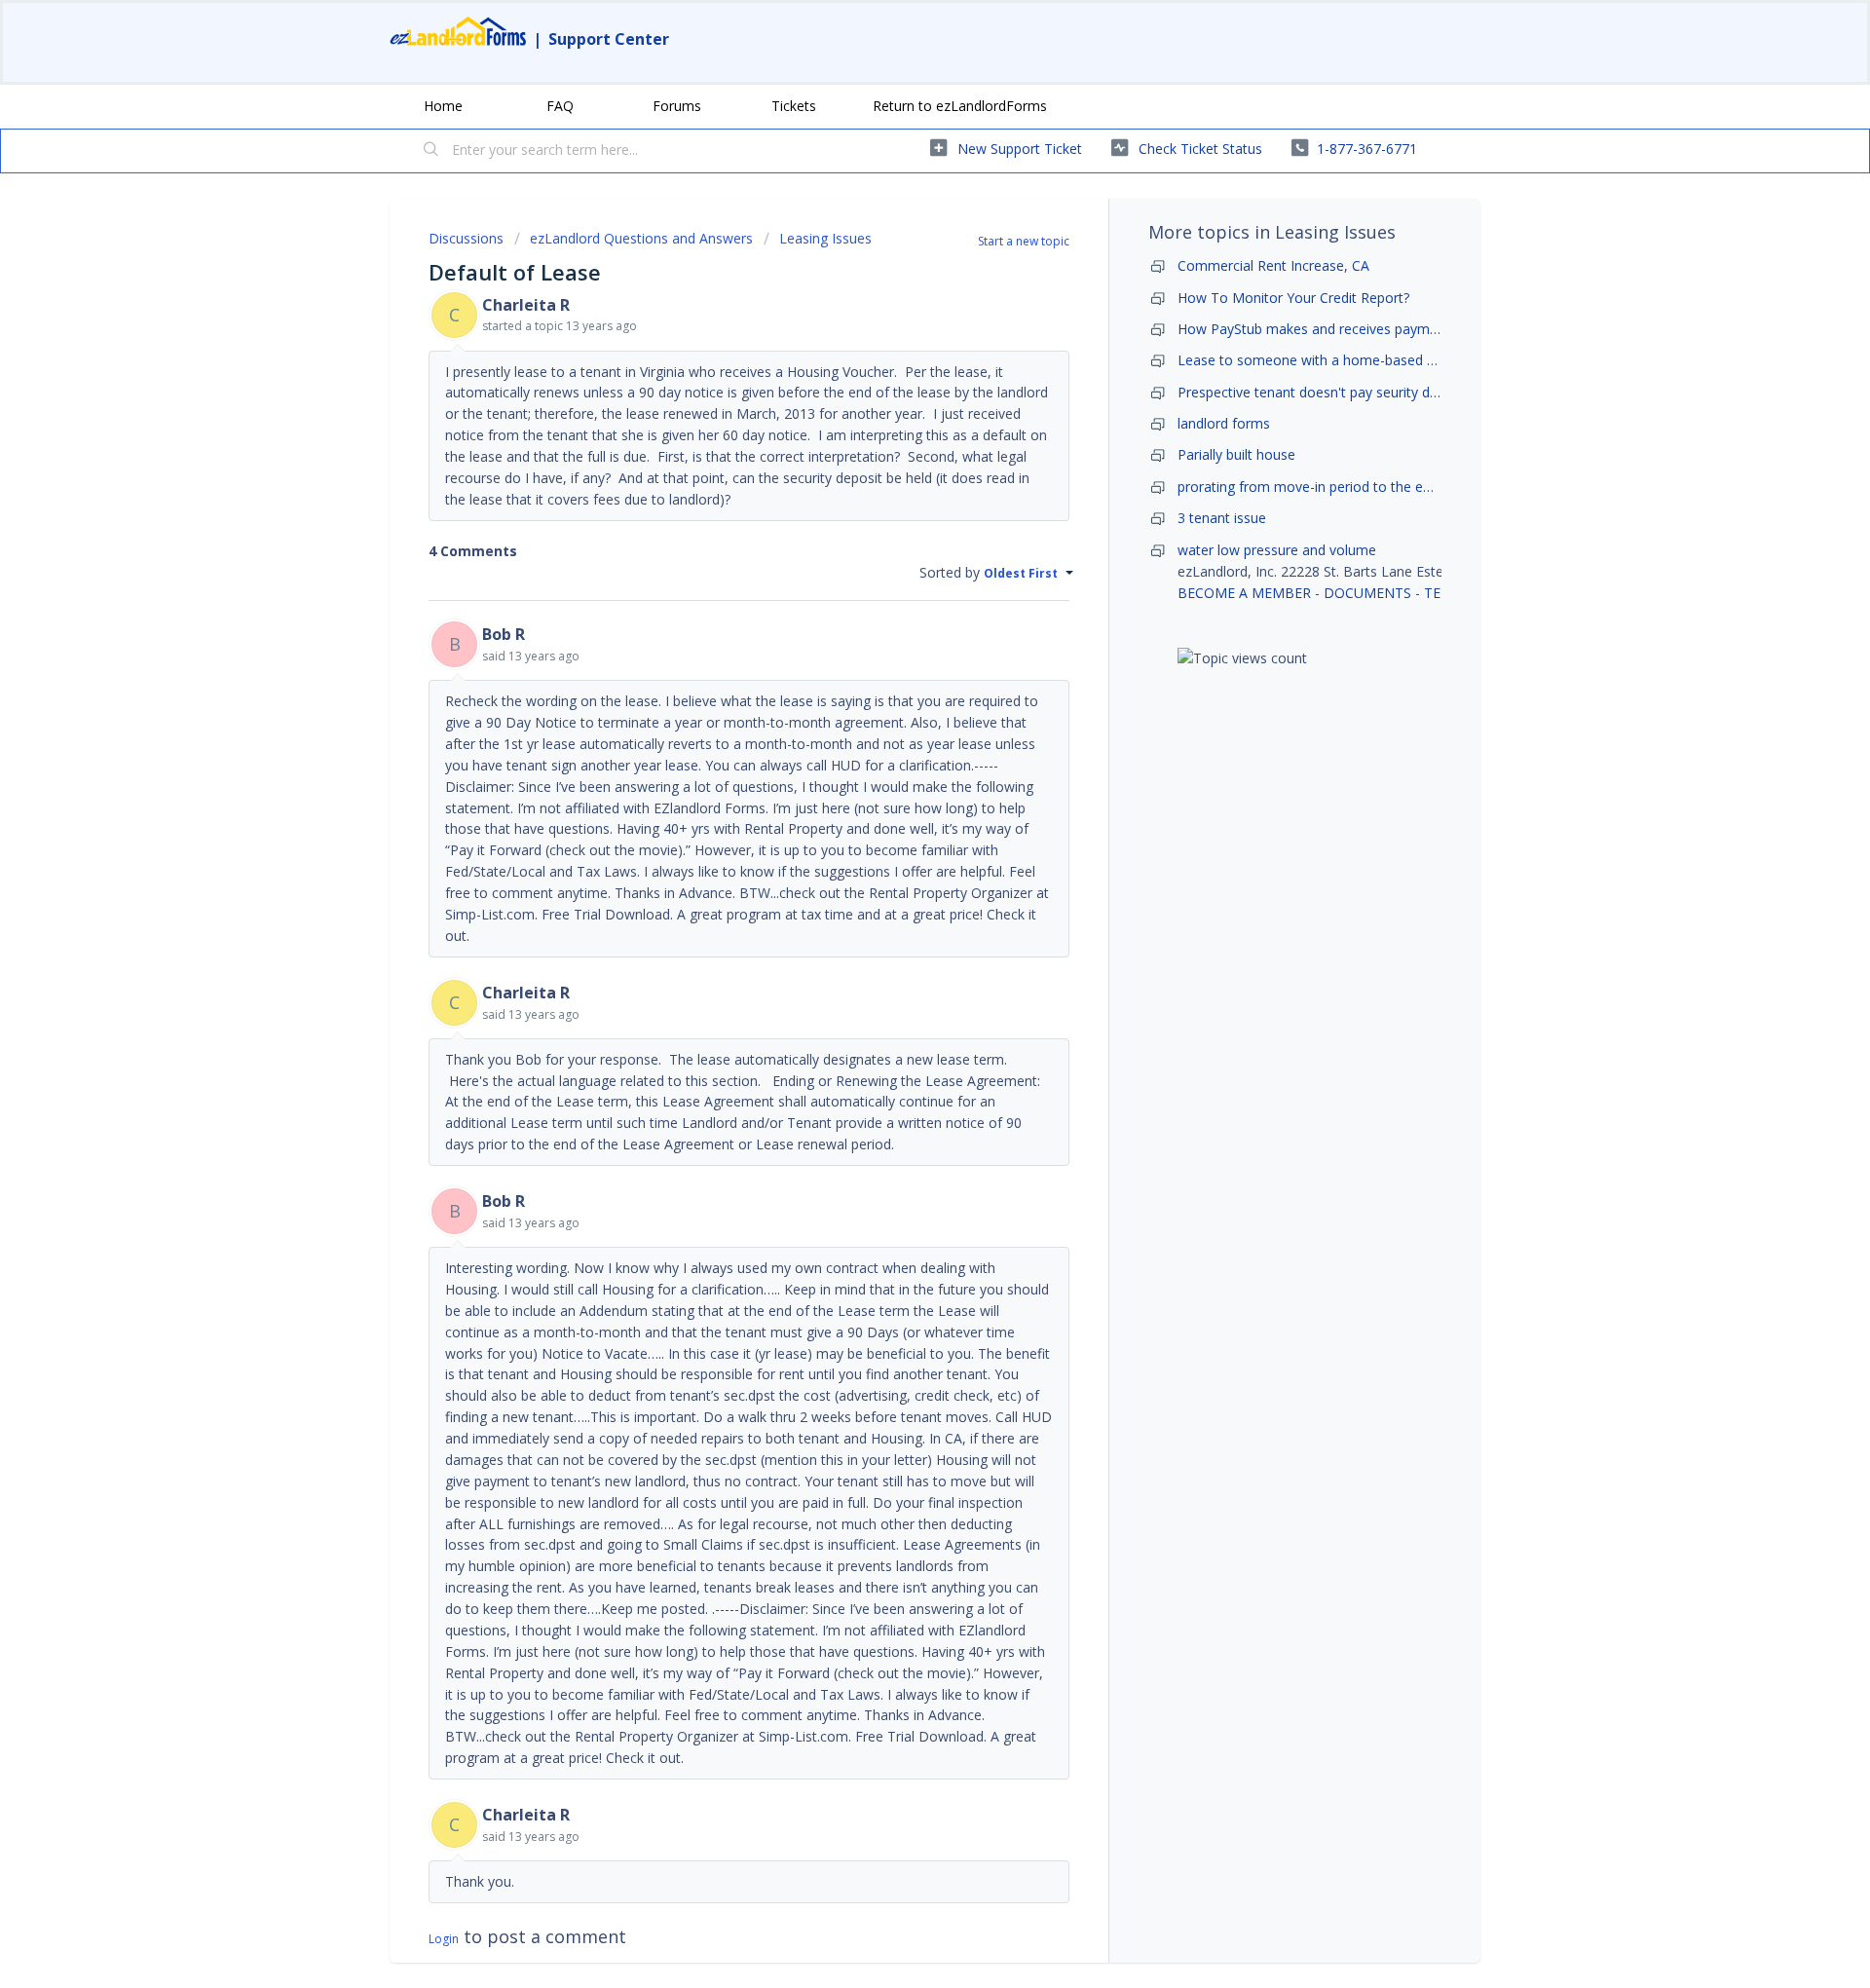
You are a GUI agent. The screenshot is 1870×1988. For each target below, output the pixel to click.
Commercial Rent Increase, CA (1273, 265)
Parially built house (1236, 454)
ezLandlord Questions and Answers (641, 238)
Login (444, 1939)
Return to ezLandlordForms (960, 106)
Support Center (609, 39)
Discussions (466, 238)
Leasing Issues (825, 238)
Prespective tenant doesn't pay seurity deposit (1323, 392)
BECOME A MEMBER (1244, 593)
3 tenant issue (1222, 518)
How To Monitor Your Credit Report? (1293, 298)
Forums (677, 106)
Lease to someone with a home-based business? (1332, 360)
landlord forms (1224, 423)
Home (443, 106)
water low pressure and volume (1277, 550)
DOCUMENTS (1367, 593)
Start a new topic (1024, 241)
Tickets (794, 106)
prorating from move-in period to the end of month (1340, 487)
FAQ (560, 106)
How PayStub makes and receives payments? (1320, 329)
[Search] (431, 151)
